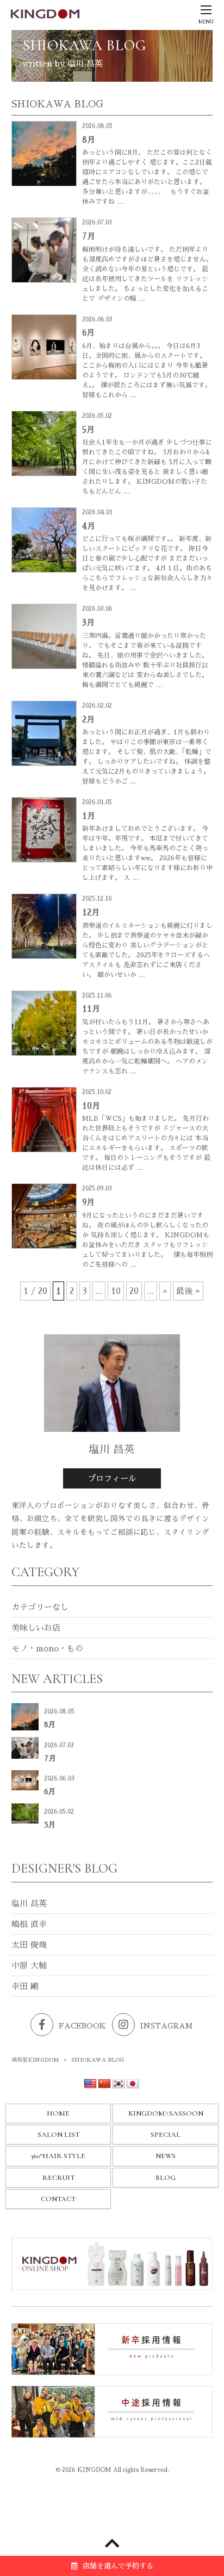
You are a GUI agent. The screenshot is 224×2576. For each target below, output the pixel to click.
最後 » (188, 1291)
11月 (91, 1009)
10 (116, 1291)
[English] (90, 2084)
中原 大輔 (29, 1966)
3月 (88, 622)
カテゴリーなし (40, 1607)
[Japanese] (133, 2084)
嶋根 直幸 (29, 1924)
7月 (89, 236)
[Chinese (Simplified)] (104, 2084)
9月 (88, 1202)
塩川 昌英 (29, 1903)
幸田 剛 (25, 1986)
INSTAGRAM (166, 2026)
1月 (89, 816)
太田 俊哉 (29, 1945)
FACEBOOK (82, 2026)
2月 (88, 719)
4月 (89, 526)
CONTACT (58, 2199)
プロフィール (112, 1478)
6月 (88, 333)
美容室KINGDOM (35, 2060)
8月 (89, 140)
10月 (91, 1106)
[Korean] (119, 2084)
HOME (58, 2113)
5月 (88, 430)
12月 (91, 912)
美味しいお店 (36, 1628)
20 (134, 1291)
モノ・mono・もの (47, 1648)
